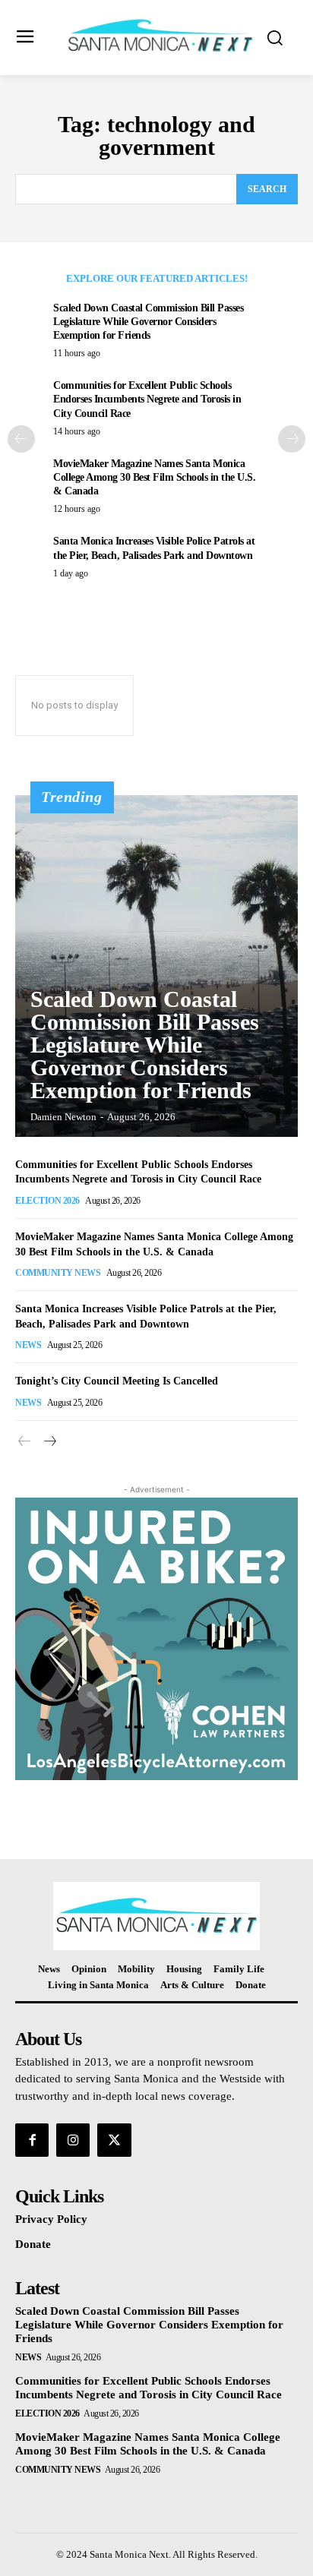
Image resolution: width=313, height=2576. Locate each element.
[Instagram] (73, 2140)
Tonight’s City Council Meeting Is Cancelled (117, 1381)
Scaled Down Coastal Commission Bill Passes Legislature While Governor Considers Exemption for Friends (148, 322)
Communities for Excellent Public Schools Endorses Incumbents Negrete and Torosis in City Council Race (147, 399)
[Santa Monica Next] (160, 36)
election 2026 (47, 1201)
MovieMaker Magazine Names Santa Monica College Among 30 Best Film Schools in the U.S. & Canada (154, 477)
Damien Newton (63, 1117)
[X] (114, 2140)
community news (58, 1273)
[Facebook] (32, 2140)
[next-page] (292, 439)
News (28, 1345)
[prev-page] (21, 439)
